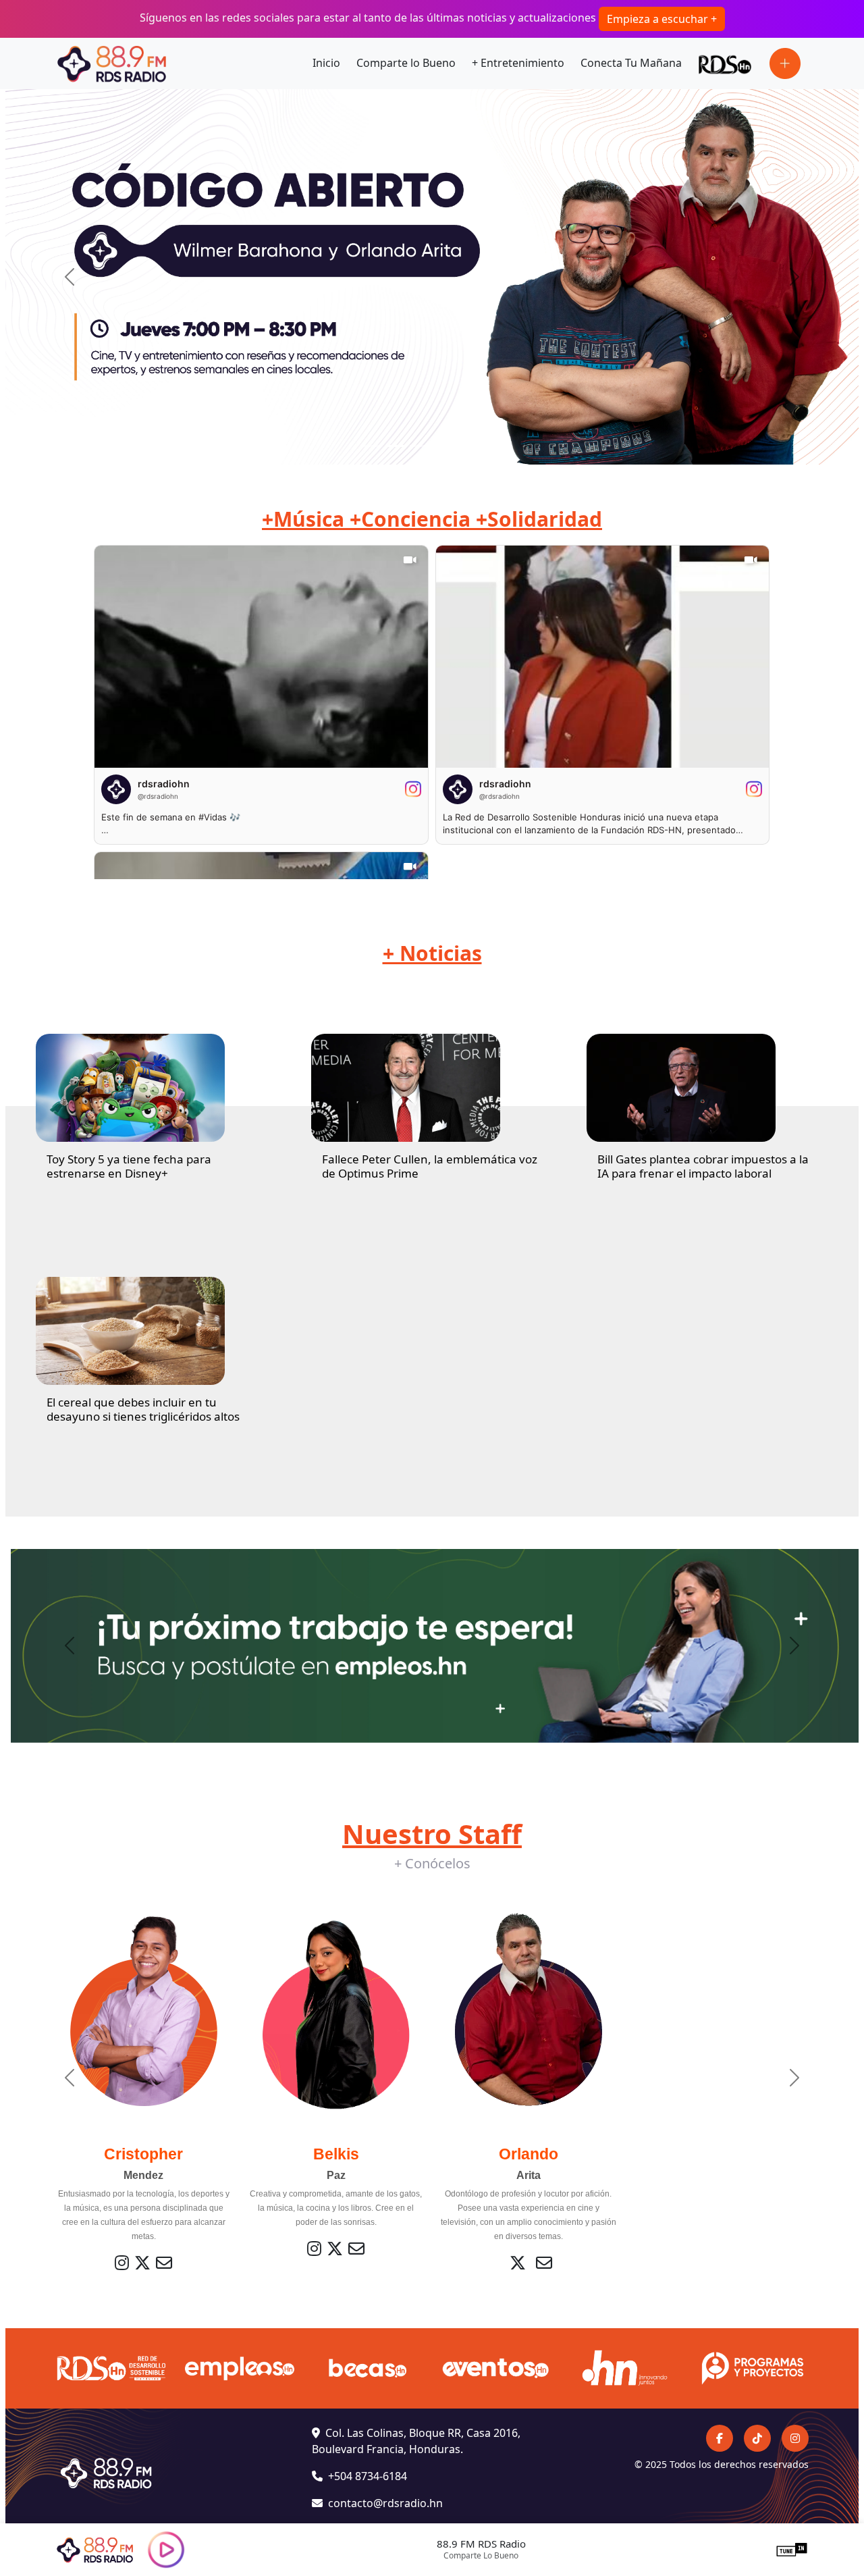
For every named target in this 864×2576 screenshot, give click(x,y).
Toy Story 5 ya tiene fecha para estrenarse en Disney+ (129, 1166)
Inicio (326, 63)
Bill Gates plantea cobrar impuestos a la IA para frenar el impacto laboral (703, 1166)
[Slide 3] (420, 446)
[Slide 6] (493, 446)
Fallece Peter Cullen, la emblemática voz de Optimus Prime (430, 1166)
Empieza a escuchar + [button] (662, 19)
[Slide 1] (371, 446)
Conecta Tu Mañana (631, 63)
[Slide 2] (396, 446)
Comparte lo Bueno (406, 63)
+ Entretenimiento (518, 63)
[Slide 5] (468, 446)
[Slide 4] (444, 446)
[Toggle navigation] (785, 63)
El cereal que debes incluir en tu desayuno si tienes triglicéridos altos (143, 1409)
